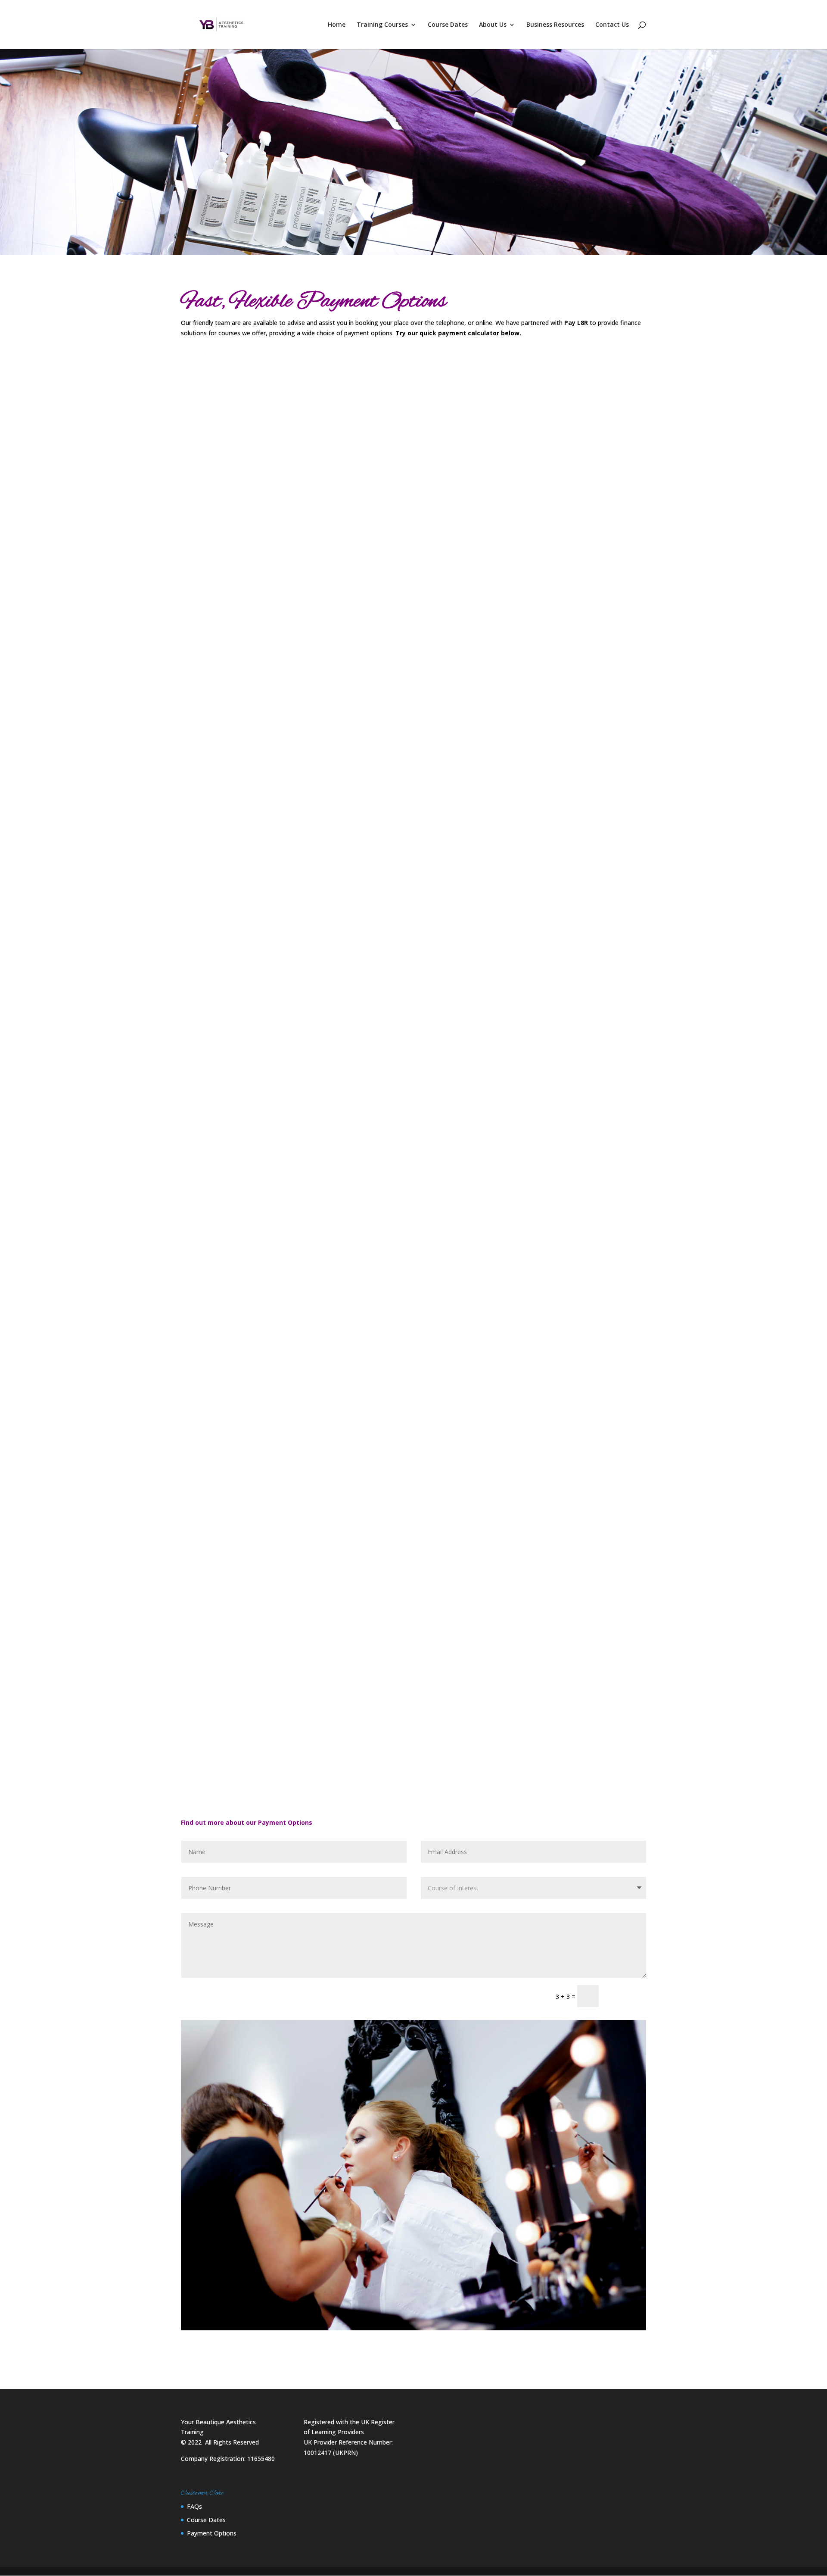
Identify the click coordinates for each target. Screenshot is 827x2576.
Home (337, 25)
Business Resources (555, 25)
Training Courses (382, 25)
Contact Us (612, 25)
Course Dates (448, 25)
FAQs (194, 2506)
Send (626, 1996)
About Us (493, 25)
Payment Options (212, 2533)
